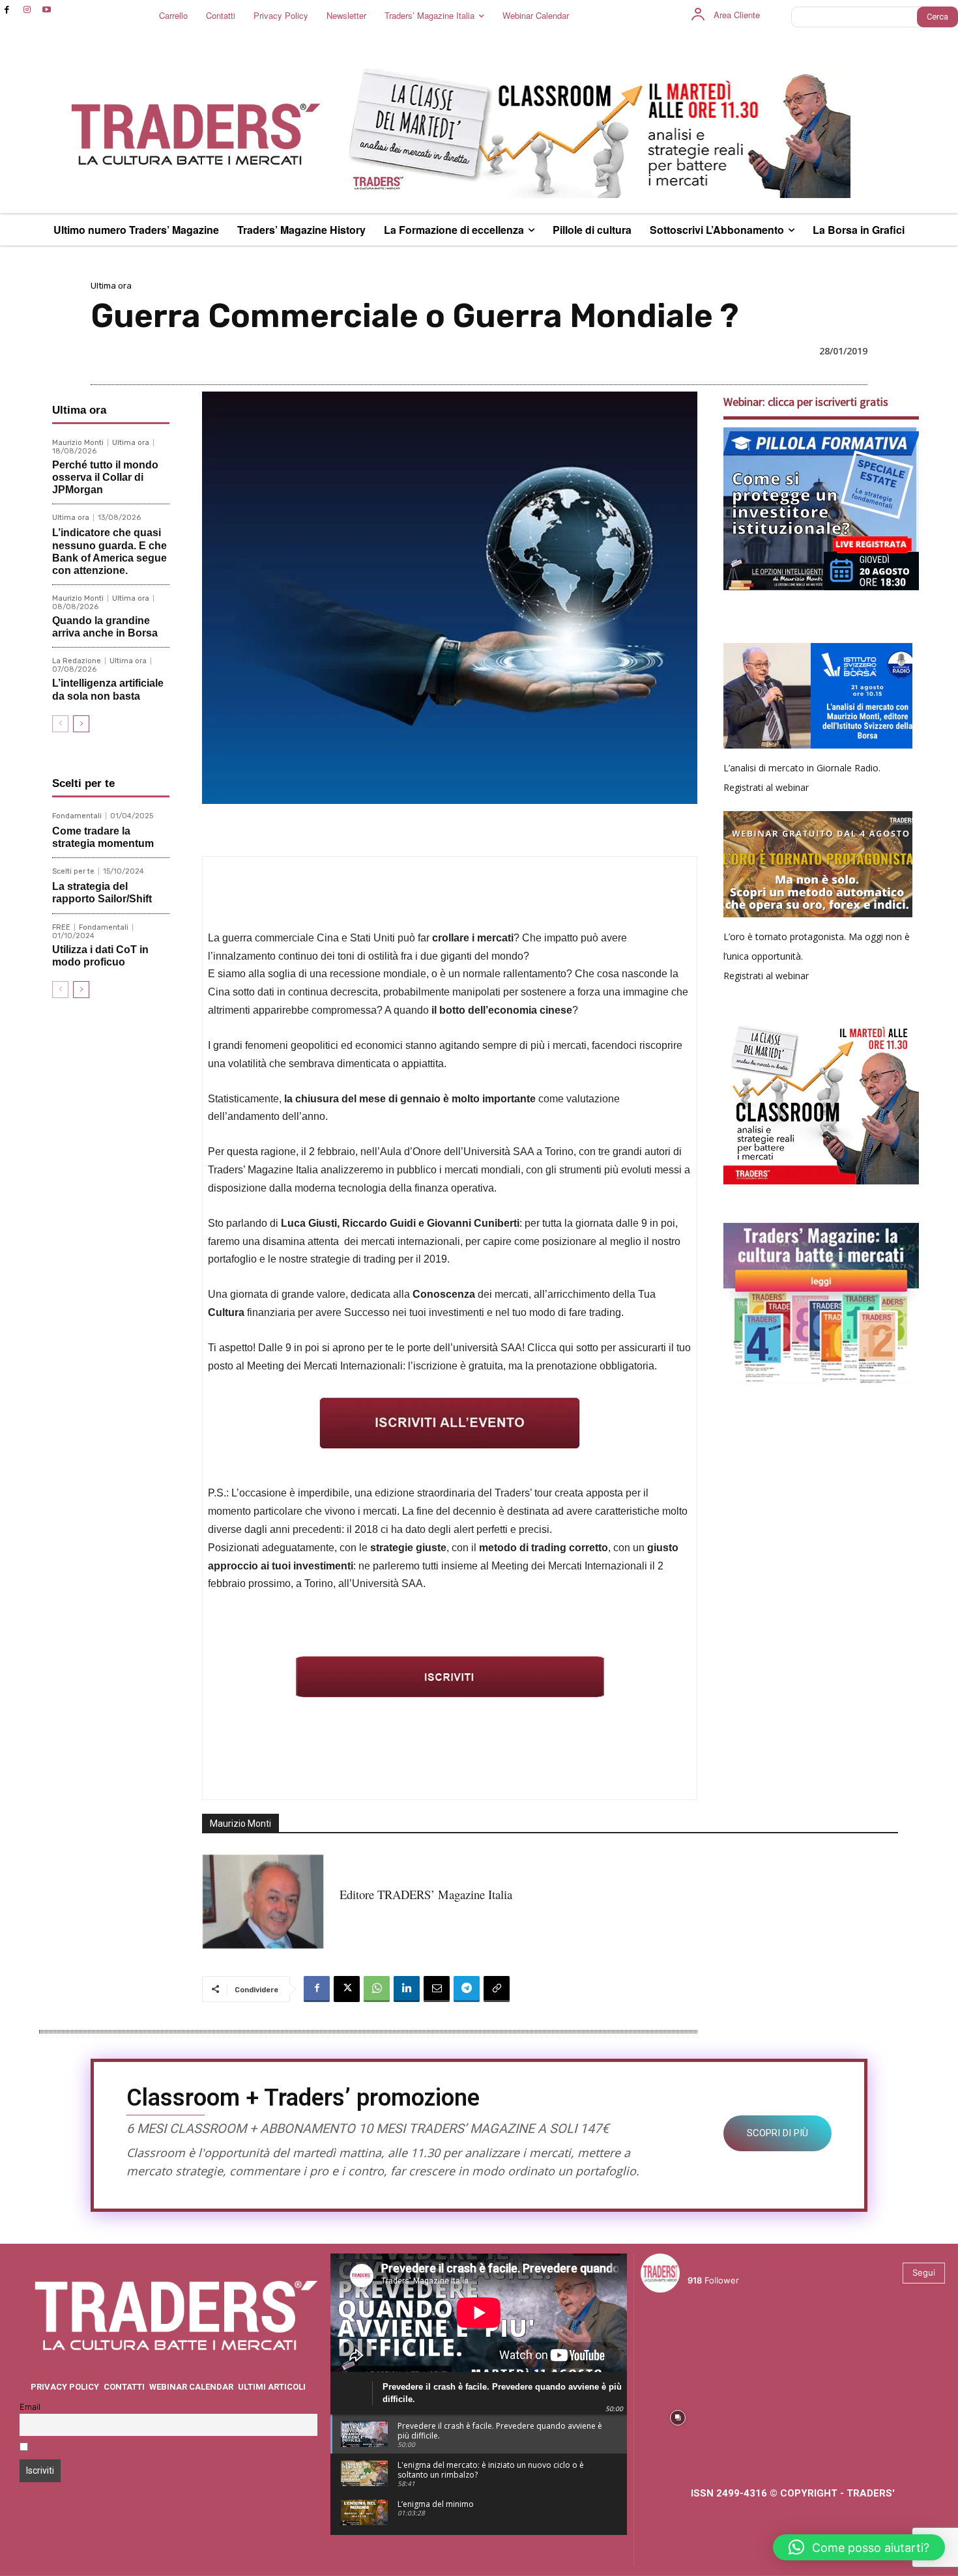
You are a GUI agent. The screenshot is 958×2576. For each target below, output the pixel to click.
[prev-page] (60, 724)
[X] (347, 1989)
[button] (859, 2547)
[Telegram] (467, 1989)
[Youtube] (47, 10)
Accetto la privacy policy (83, 2448)
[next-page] (81, 724)
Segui (924, 2272)
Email (30, 2407)
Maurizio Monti (78, 443)
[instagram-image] (678, 2340)
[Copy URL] (497, 1989)
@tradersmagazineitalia (744, 2265)
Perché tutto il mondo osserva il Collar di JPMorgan (105, 477)
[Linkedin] (407, 1989)
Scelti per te (73, 871)
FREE (61, 927)
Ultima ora (111, 286)
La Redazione (77, 661)
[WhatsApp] (377, 1989)
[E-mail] (437, 1989)
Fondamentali (77, 816)
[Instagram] (27, 10)
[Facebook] (7, 10)
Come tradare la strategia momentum (103, 837)
